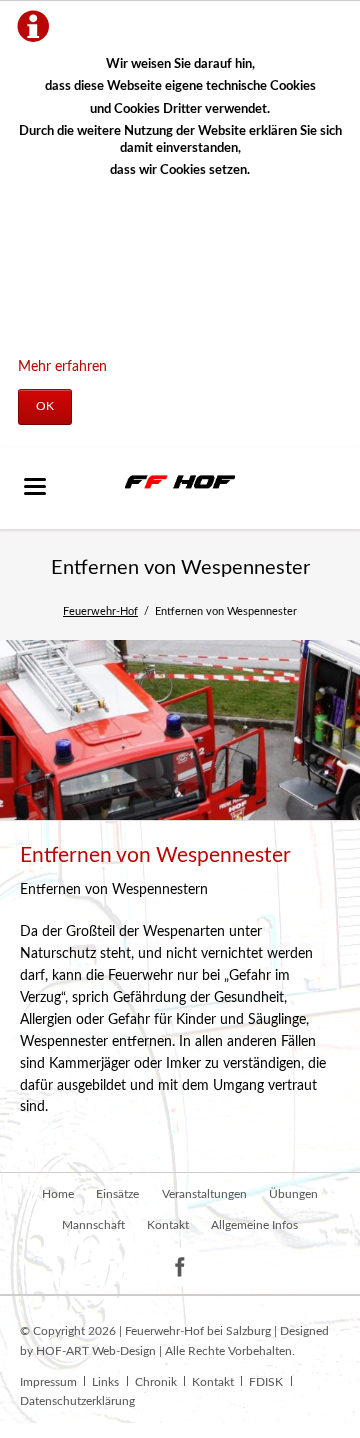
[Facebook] (180, 1267)
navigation (35, 486)
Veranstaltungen (204, 1194)
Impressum (48, 1382)
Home (58, 1194)
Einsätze (117, 1194)
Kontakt (168, 1225)
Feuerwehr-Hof (100, 611)
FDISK (266, 1382)
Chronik (156, 1382)
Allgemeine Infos (254, 1225)
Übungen (293, 1194)
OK (45, 406)
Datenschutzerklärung (77, 1401)
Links (105, 1382)
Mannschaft (93, 1225)
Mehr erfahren (62, 367)
